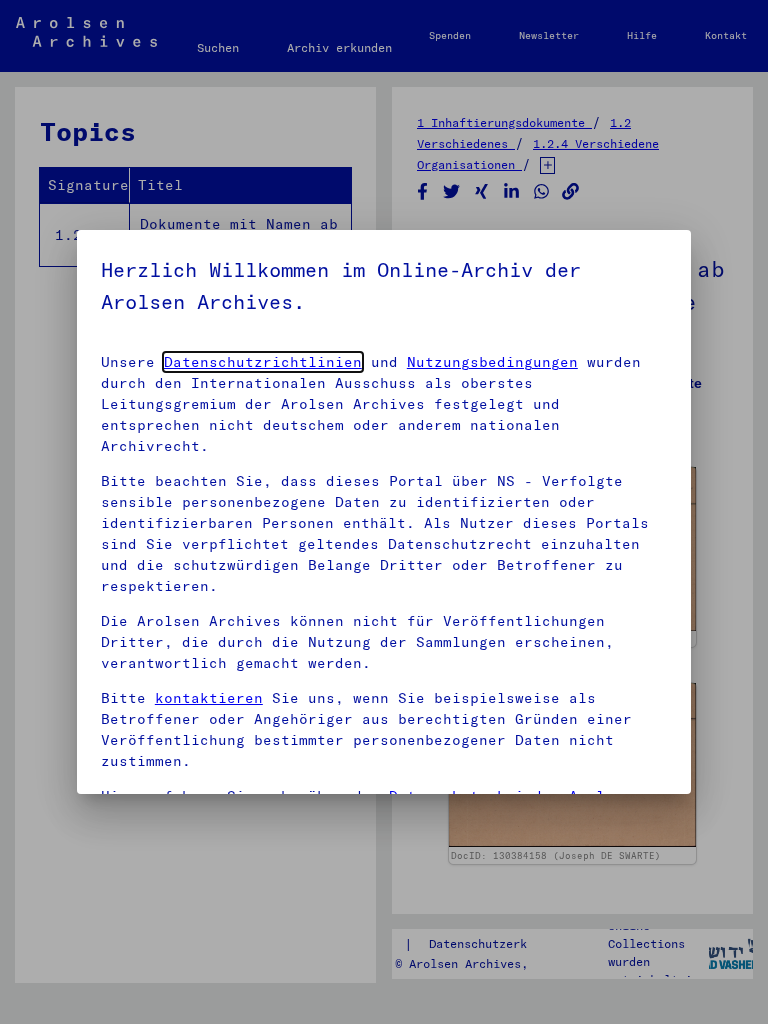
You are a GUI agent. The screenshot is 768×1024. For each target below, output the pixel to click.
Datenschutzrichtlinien (263, 362)
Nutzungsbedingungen (492, 362)
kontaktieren (209, 698)
